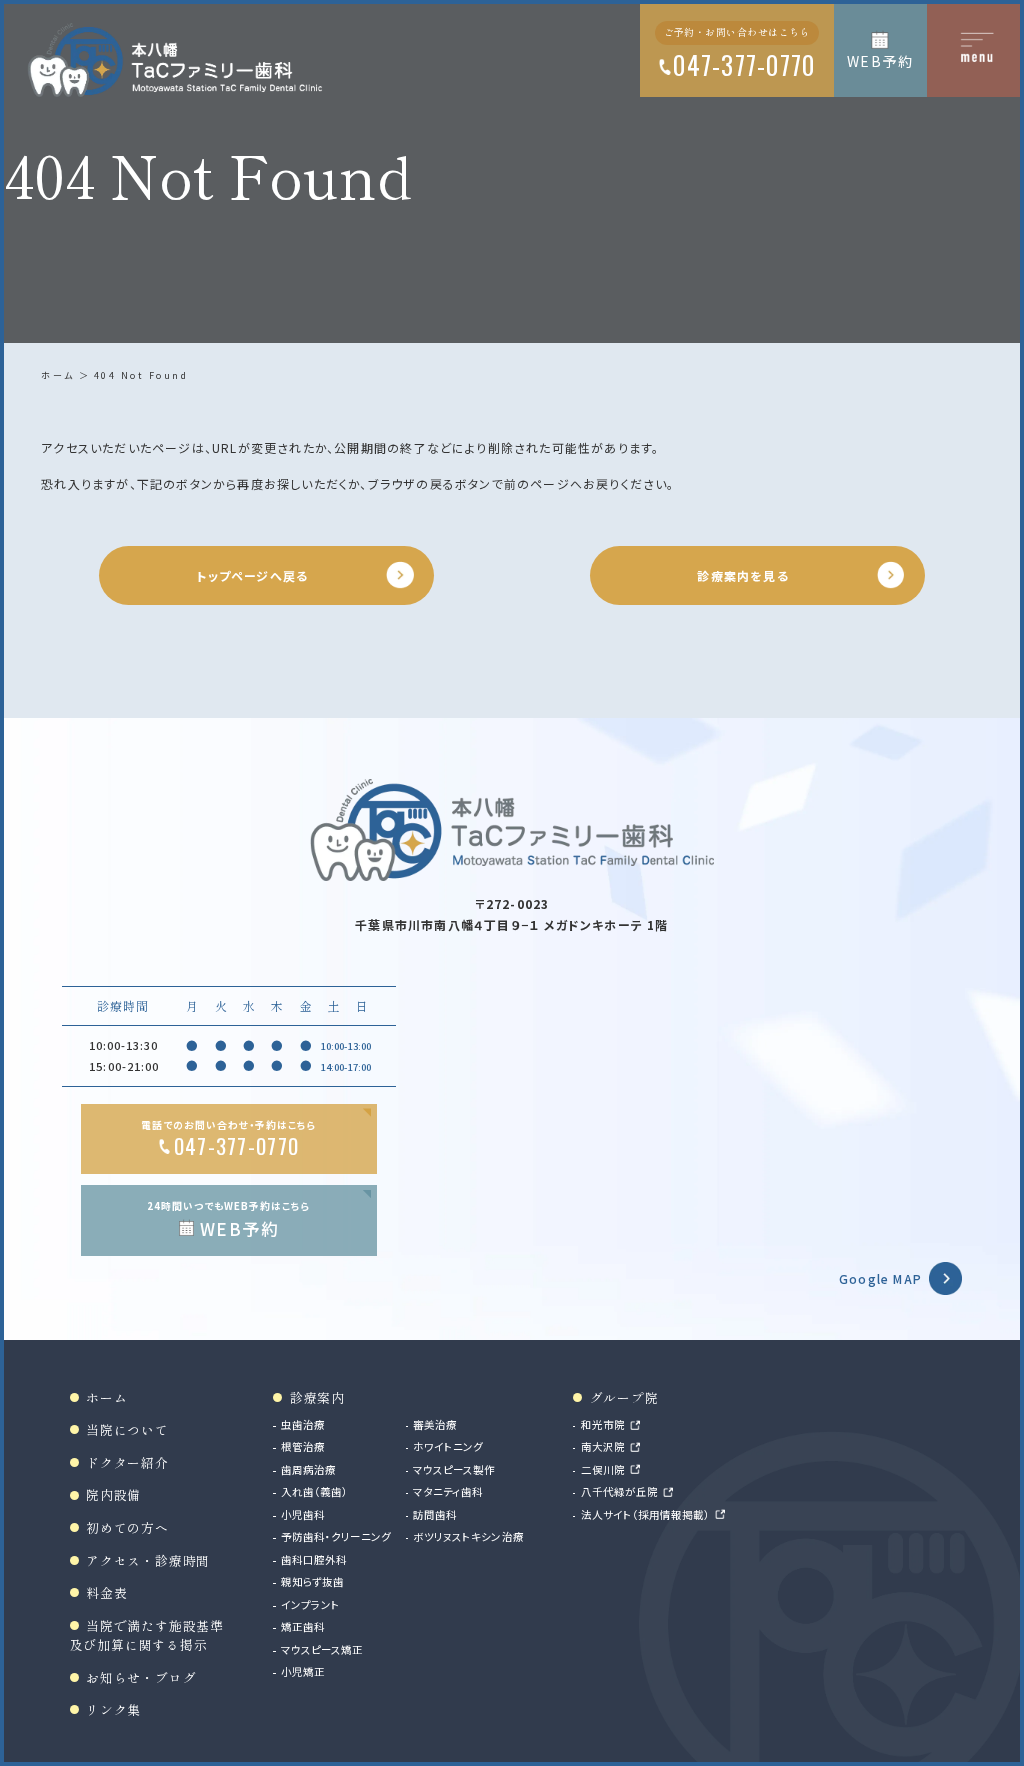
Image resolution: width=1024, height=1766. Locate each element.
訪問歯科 (435, 1514)
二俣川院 (603, 1469)
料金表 (106, 1592)
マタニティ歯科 (448, 1491)
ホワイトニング (448, 1446)
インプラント (310, 1604)
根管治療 (303, 1446)
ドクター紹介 (127, 1462)
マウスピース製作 (454, 1469)
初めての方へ (127, 1527)
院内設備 (113, 1494)
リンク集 (113, 1709)
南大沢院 (603, 1446)
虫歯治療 (303, 1424)
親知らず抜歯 (312, 1581)
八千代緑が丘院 (619, 1491)
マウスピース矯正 (322, 1649)
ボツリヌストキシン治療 (468, 1536)
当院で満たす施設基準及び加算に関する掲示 (147, 1635)
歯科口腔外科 (314, 1559)
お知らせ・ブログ (141, 1677)
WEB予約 (880, 61)
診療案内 (317, 1397)
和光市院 (603, 1424)
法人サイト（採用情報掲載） (646, 1514)
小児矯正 (303, 1671)
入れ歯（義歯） (314, 1491)
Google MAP (880, 1278)
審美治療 (435, 1424)
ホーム (58, 375)
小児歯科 (303, 1514)
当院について (127, 1429)
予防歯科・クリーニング (336, 1536)
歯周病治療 (308, 1469)
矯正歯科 (303, 1626)
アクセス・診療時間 (148, 1560)
